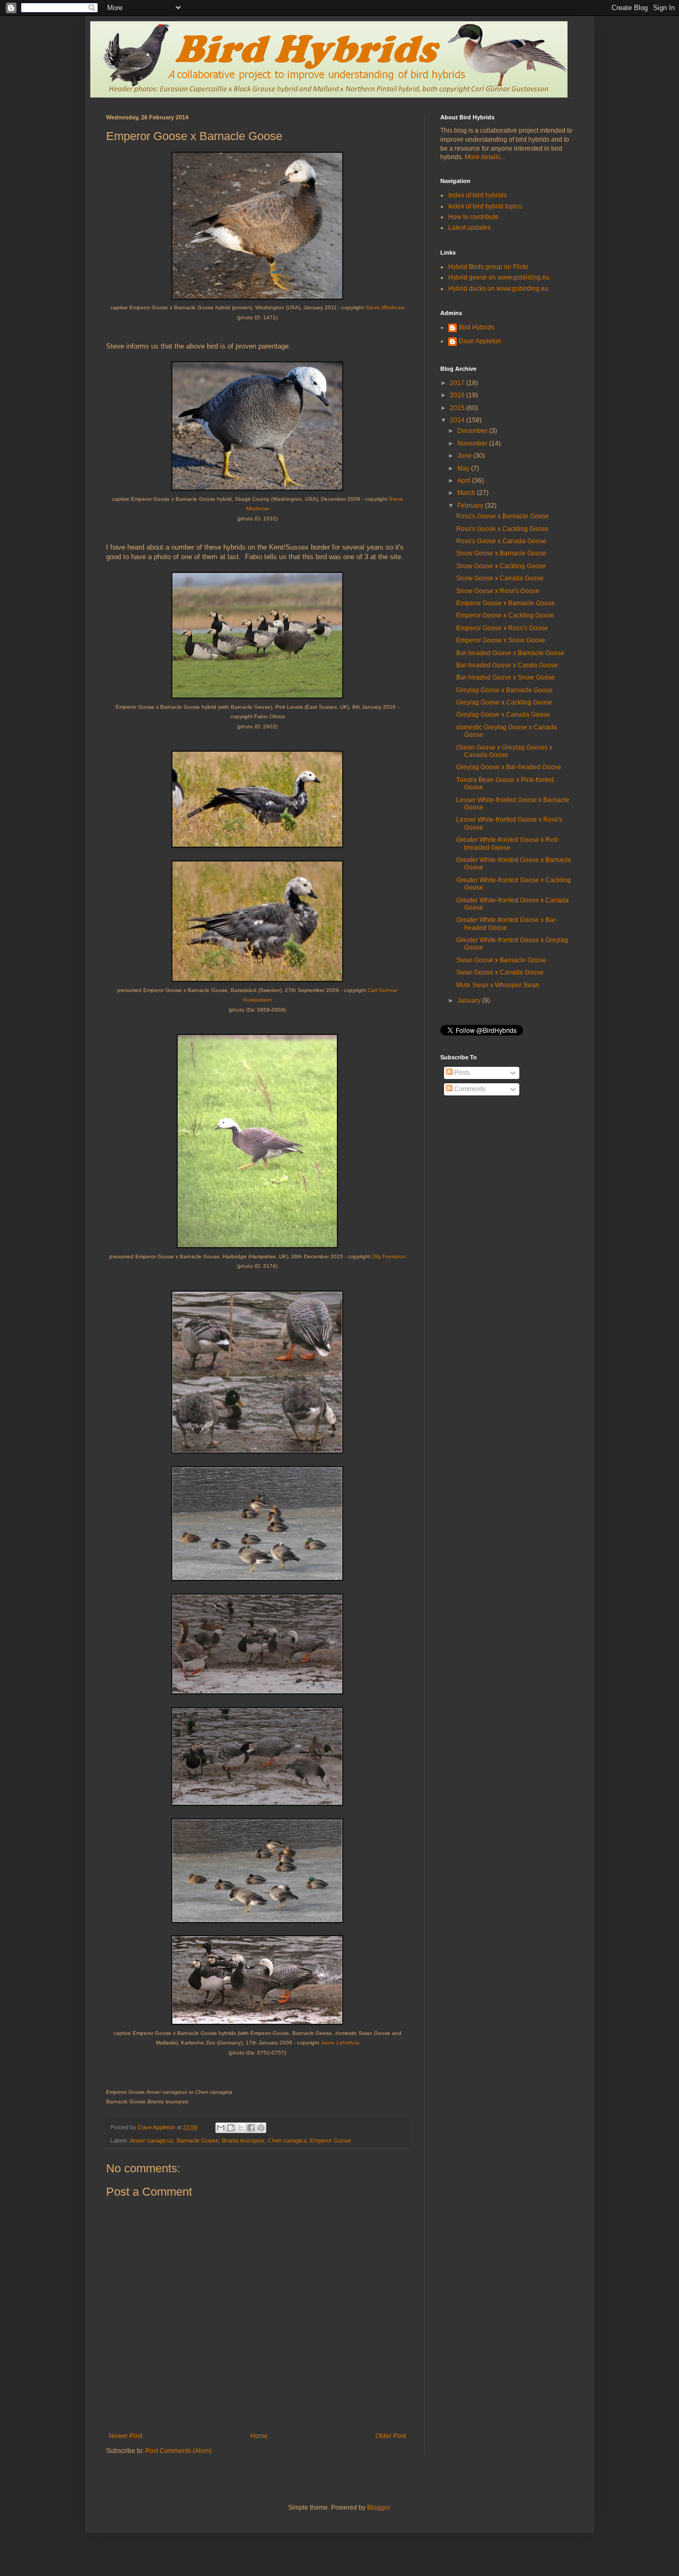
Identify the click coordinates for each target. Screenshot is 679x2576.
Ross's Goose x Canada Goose (501, 541)
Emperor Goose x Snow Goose (501, 640)
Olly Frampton (389, 1256)
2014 (458, 420)
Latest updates (469, 228)
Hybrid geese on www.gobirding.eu (499, 277)
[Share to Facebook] (251, 2128)
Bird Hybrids (477, 327)
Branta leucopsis (243, 2140)
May (464, 468)
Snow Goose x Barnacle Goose (501, 553)
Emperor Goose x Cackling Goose (505, 615)
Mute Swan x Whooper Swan (498, 985)
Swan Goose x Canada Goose (500, 972)
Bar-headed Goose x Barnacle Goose (510, 653)
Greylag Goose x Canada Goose (503, 715)
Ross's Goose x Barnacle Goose (503, 516)
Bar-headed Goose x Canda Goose (507, 665)
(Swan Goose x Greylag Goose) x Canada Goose (504, 751)
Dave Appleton (480, 341)
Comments (469, 1089)
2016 (458, 395)
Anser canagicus (152, 2140)
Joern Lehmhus (340, 2043)
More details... (485, 157)
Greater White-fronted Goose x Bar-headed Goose (507, 924)
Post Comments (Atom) (179, 2451)
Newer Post (125, 2436)
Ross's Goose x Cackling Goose (502, 529)
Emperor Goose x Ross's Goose (502, 628)
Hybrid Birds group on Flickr (488, 267)
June (465, 456)
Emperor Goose (330, 2140)
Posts (461, 1073)
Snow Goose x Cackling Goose (501, 566)
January (470, 1000)
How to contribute (473, 217)
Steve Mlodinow (385, 307)
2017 (458, 383)
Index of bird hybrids (477, 195)
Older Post (391, 2436)
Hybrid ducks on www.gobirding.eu (498, 289)
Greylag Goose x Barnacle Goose (504, 690)
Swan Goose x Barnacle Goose (501, 960)
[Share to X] (241, 2128)
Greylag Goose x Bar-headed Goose (509, 767)
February (471, 506)
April (465, 481)
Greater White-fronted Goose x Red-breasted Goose (508, 843)
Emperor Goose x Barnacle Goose (506, 603)
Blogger (378, 2508)
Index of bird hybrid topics (485, 206)
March (467, 493)
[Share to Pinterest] (261, 2128)
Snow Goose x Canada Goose (500, 578)
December (473, 431)
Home (259, 2436)
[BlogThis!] (231, 2128)
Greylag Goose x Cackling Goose (504, 702)
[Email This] (221, 2128)
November (473, 443)
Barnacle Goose (198, 2140)
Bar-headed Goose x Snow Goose (506, 677)
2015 (458, 408)
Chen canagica (287, 2140)
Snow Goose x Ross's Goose (498, 591)
